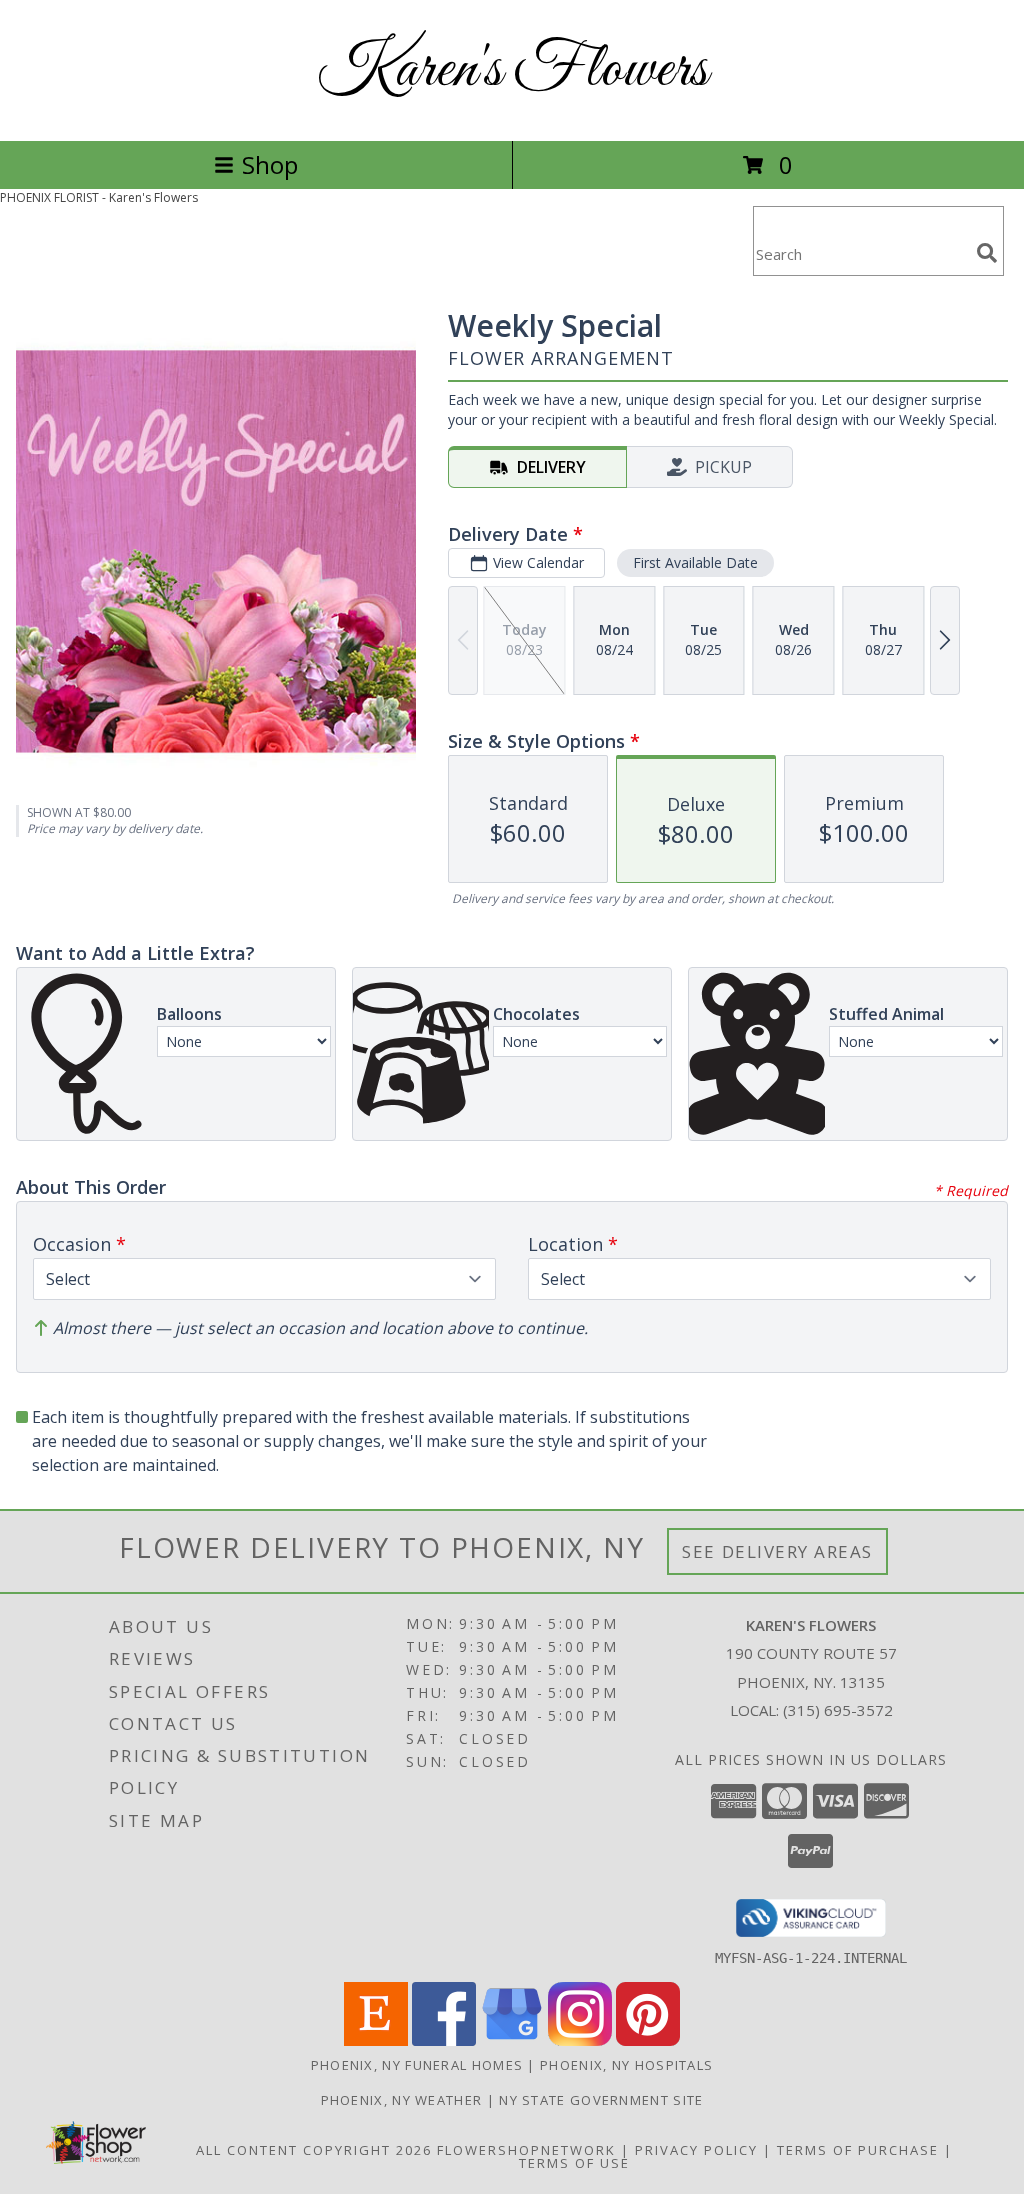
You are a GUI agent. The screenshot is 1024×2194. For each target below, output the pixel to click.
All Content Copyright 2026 (314, 2150)
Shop (270, 164)
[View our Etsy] (376, 2040)
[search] (987, 253)
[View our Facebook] (444, 2040)
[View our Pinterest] (648, 2040)
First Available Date (695, 562)
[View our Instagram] (580, 2040)
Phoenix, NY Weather (402, 2100)
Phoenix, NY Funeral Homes (417, 2065)
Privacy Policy (696, 2150)
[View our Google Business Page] (512, 2040)
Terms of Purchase (858, 2150)
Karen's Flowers (512, 70)
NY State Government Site (601, 2100)
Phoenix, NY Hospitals (626, 2065)
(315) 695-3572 (838, 1710)
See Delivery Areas (777, 1551)
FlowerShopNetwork (526, 2150)
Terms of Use (574, 2163)
